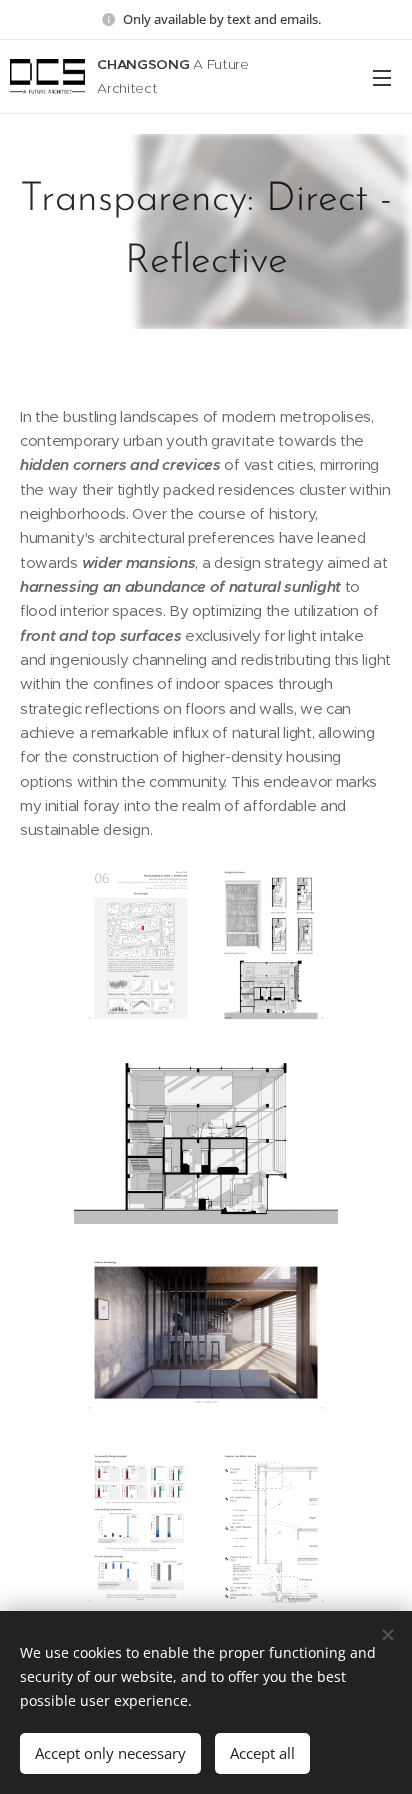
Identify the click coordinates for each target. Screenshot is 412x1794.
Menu (382, 77)
